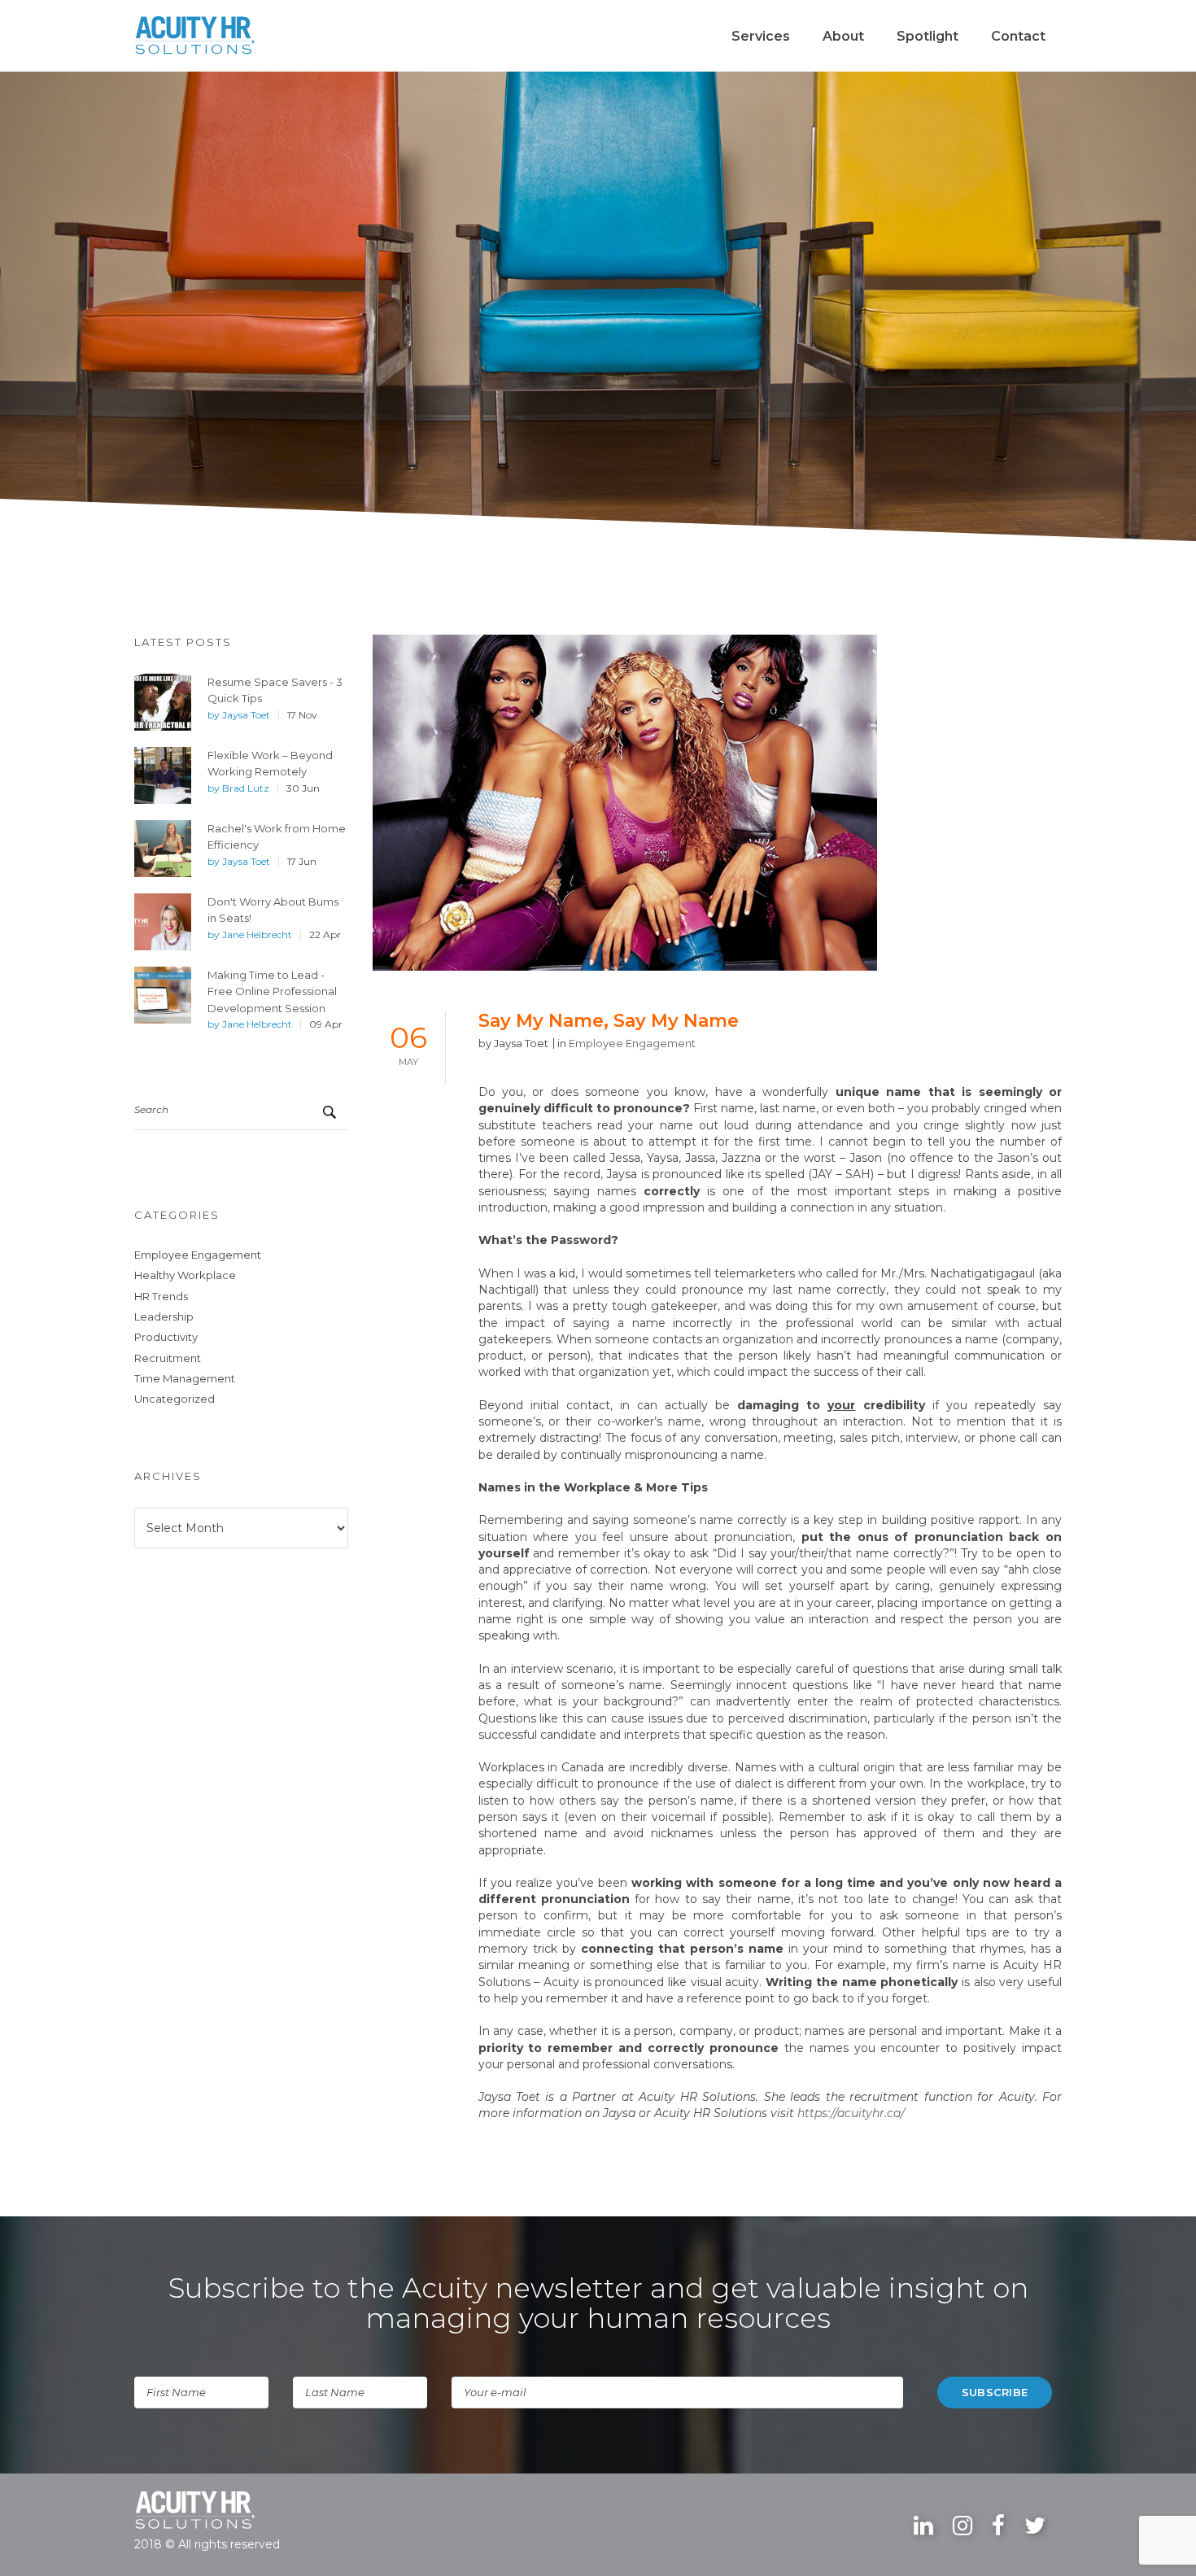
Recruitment (168, 1358)
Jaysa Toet (246, 715)
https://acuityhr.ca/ (851, 2113)
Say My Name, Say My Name (609, 1021)
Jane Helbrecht (257, 935)
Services (761, 36)
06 (408, 1043)
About (843, 36)
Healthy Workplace (185, 1275)
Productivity (166, 1337)
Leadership (164, 1316)
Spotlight (928, 36)
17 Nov (302, 715)
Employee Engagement (198, 1255)
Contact (1018, 36)
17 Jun (302, 862)
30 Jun (303, 788)
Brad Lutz (246, 788)
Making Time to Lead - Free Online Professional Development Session (272, 991)
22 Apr (325, 935)
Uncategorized (175, 1399)
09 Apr (326, 1024)
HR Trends (161, 1296)
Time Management (185, 1378)
